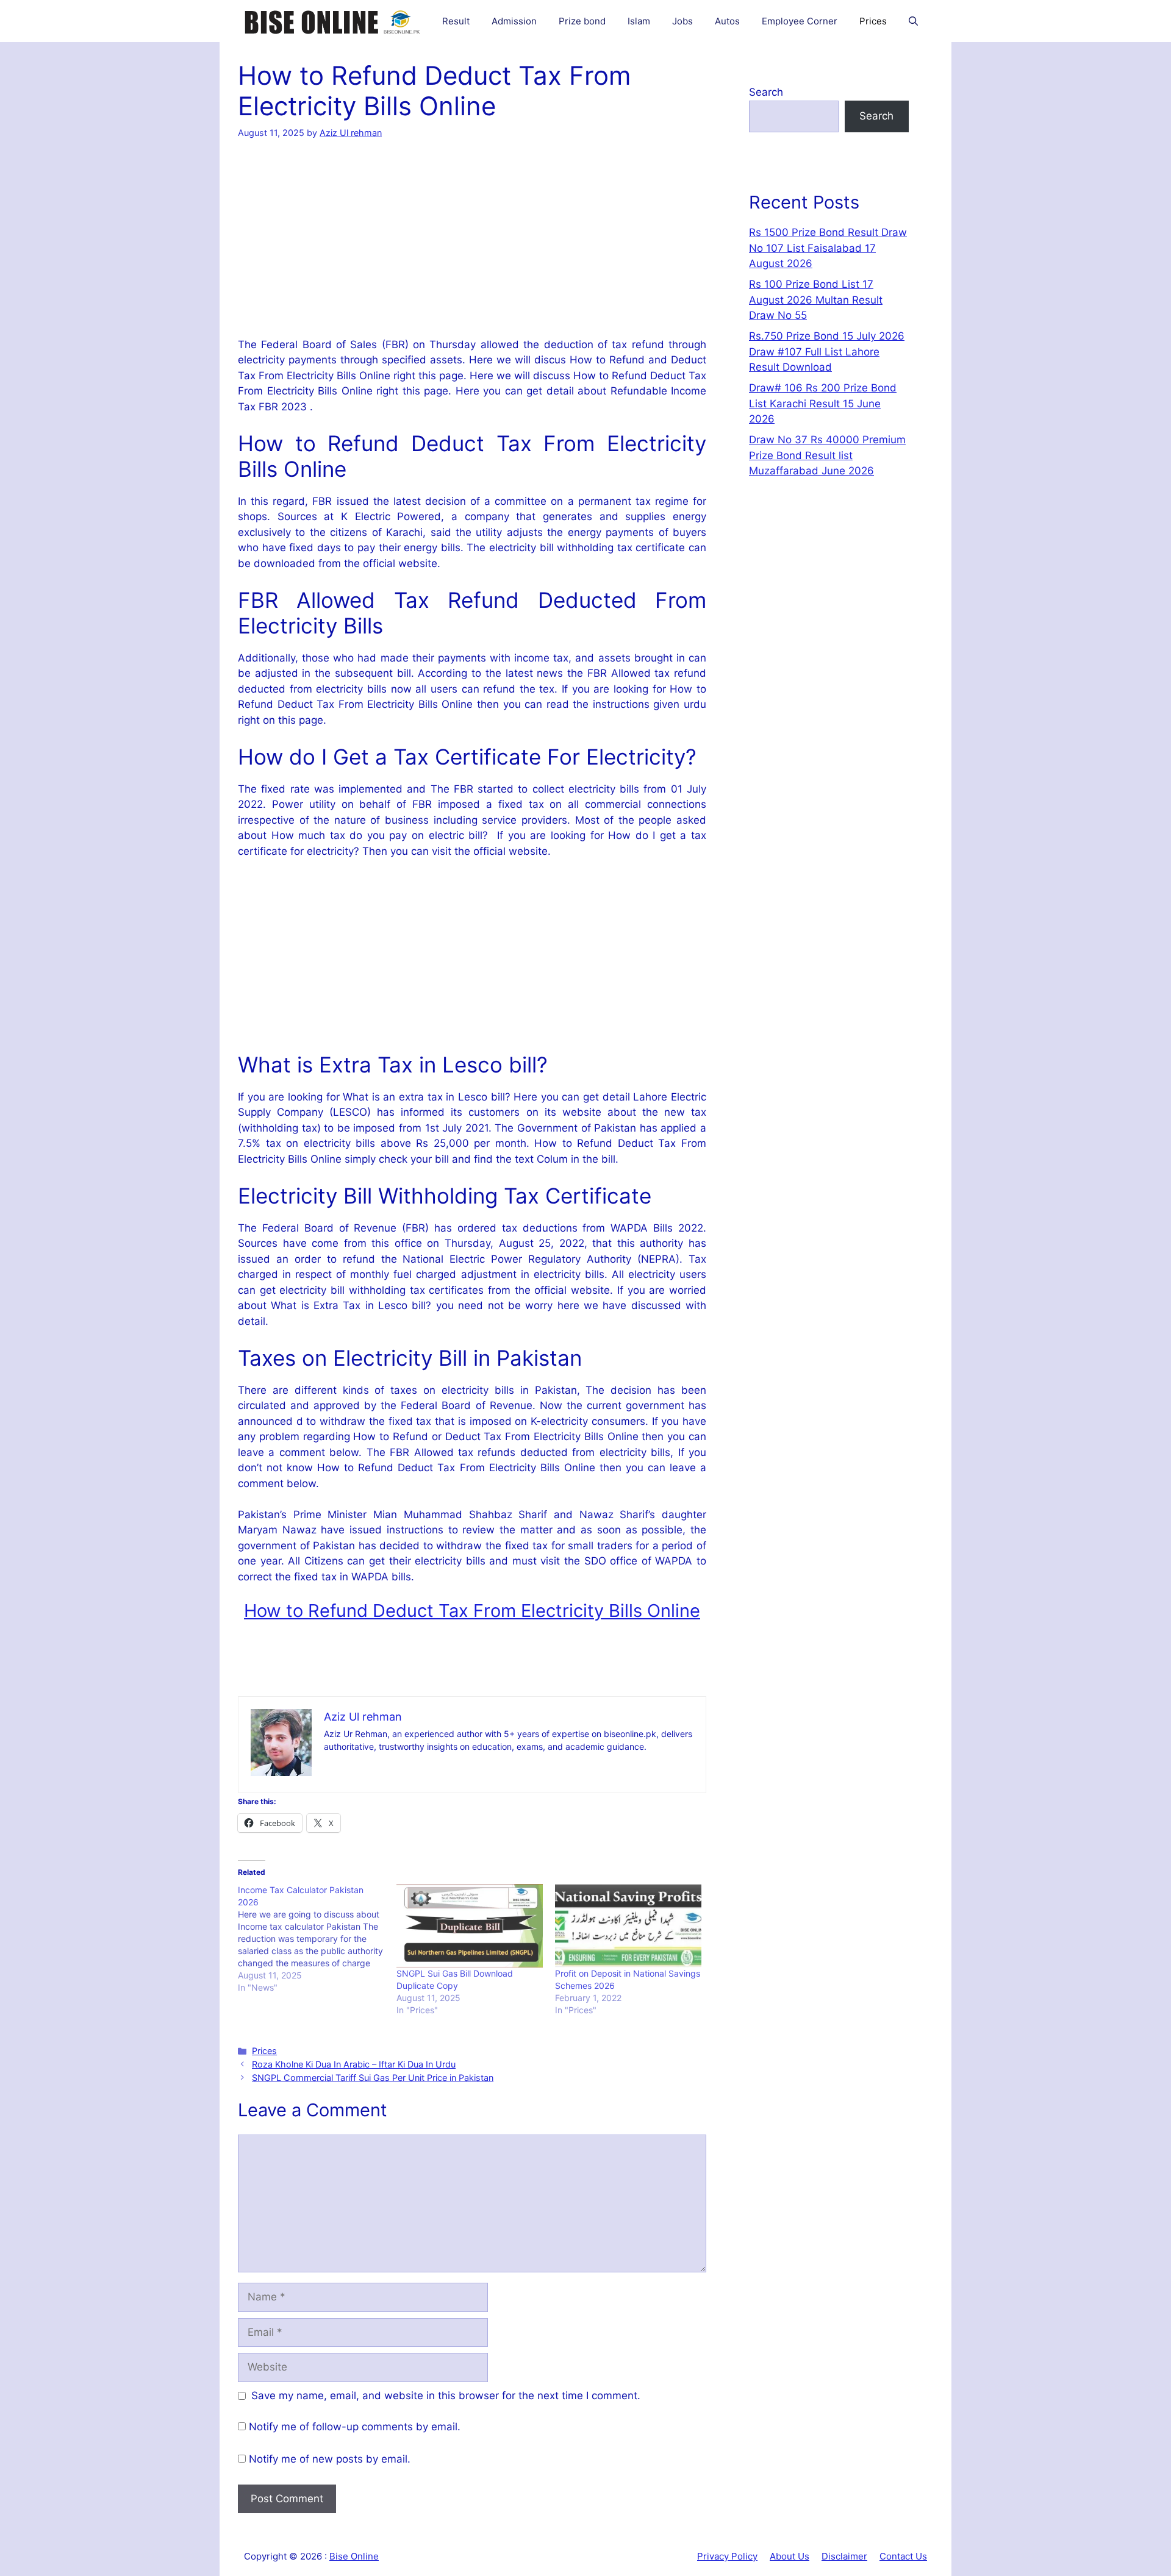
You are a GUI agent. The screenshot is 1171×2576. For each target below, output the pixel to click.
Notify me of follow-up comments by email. (355, 2427)
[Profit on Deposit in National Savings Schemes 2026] (628, 1926)
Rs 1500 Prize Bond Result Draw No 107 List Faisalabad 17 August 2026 (828, 248)
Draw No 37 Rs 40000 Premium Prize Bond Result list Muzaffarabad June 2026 (827, 455)
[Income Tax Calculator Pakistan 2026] (317, 1939)
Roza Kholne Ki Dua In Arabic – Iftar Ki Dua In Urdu (354, 2064)
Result (456, 21)
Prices (873, 21)
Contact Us (903, 2556)
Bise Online (354, 2556)
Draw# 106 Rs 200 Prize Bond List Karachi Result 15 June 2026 (823, 403)
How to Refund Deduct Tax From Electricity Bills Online (472, 1611)
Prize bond (582, 21)
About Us (790, 2556)
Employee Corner (800, 21)
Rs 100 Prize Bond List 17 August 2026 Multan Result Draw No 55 (816, 300)
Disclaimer (844, 2556)
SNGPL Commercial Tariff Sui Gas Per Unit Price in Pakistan (373, 2078)
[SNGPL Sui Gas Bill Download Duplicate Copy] (470, 1926)
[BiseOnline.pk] (334, 21)
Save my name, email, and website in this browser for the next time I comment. (446, 2396)
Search (766, 92)
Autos (727, 21)
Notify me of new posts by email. (330, 2459)
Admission (514, 21)
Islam (639, 21)
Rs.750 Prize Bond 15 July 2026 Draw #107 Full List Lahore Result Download (827, 351)
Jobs (682, 21)
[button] (913, 21)
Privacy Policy (727, 2556)
